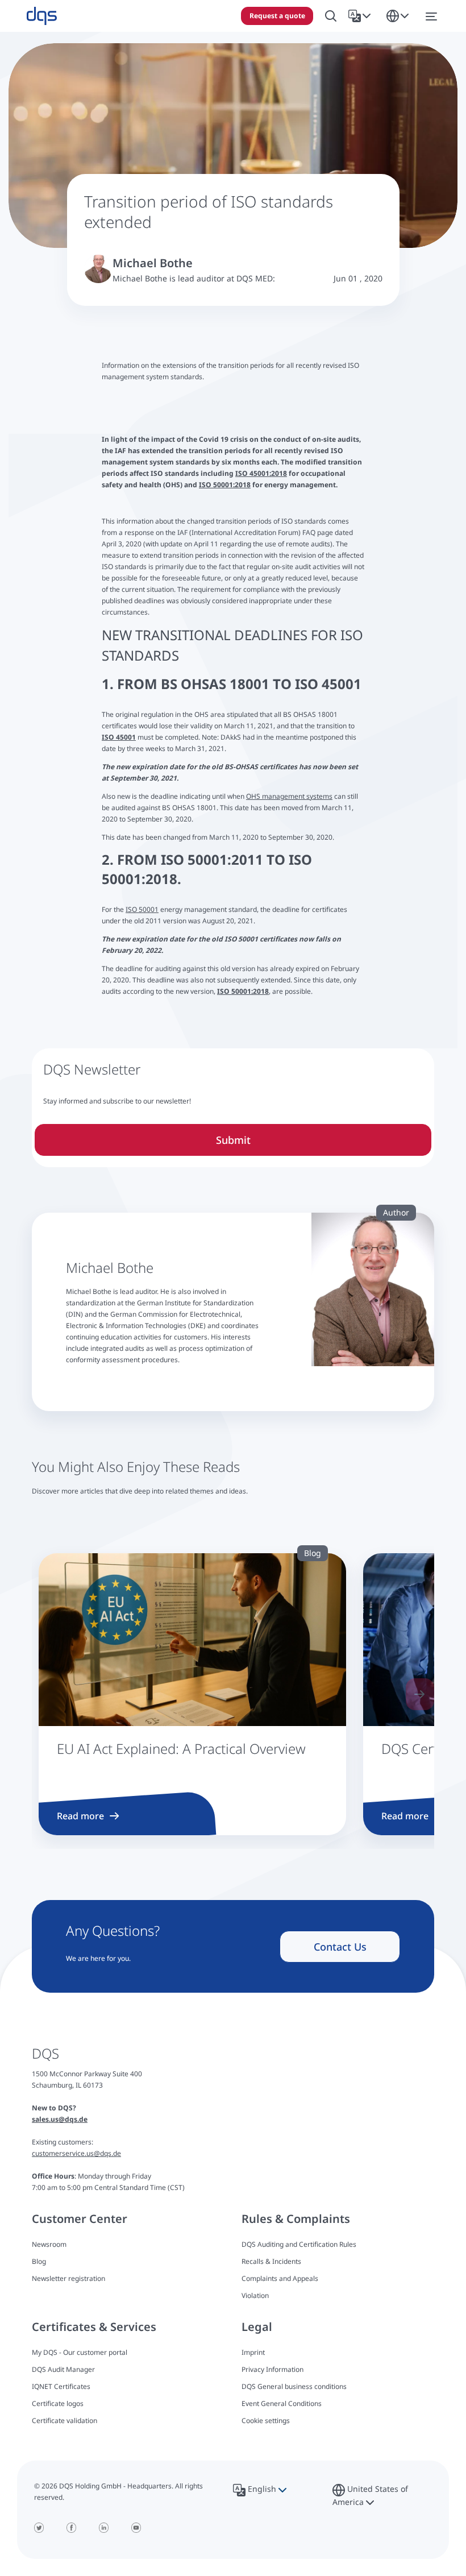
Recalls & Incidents (271, 2261)
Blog (39, 2261)
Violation (255, 2295)
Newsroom (49, 2244)
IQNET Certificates (61, 2386)
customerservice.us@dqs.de (76, 2153)
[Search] (331, 16)
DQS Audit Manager (63, 2369)
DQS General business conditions (294, 2386)
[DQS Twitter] (39, 2528)
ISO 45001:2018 (261, 473)
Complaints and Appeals (280, 2278)
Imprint (253, 2352)
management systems (297, 796)
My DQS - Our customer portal (80, 2352)
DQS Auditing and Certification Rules (299, 2244)
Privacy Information (272, 2369)
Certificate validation (65, 2421)
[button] (362, 16)
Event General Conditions (282, 2403)
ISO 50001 (142, 909)
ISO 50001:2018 (225, 485)
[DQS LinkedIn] (104, 2528)
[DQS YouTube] (136, 2528)
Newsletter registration (68, 2278)
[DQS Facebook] (71, 2528)
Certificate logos (58, 2403)
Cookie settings (266, 2421)
